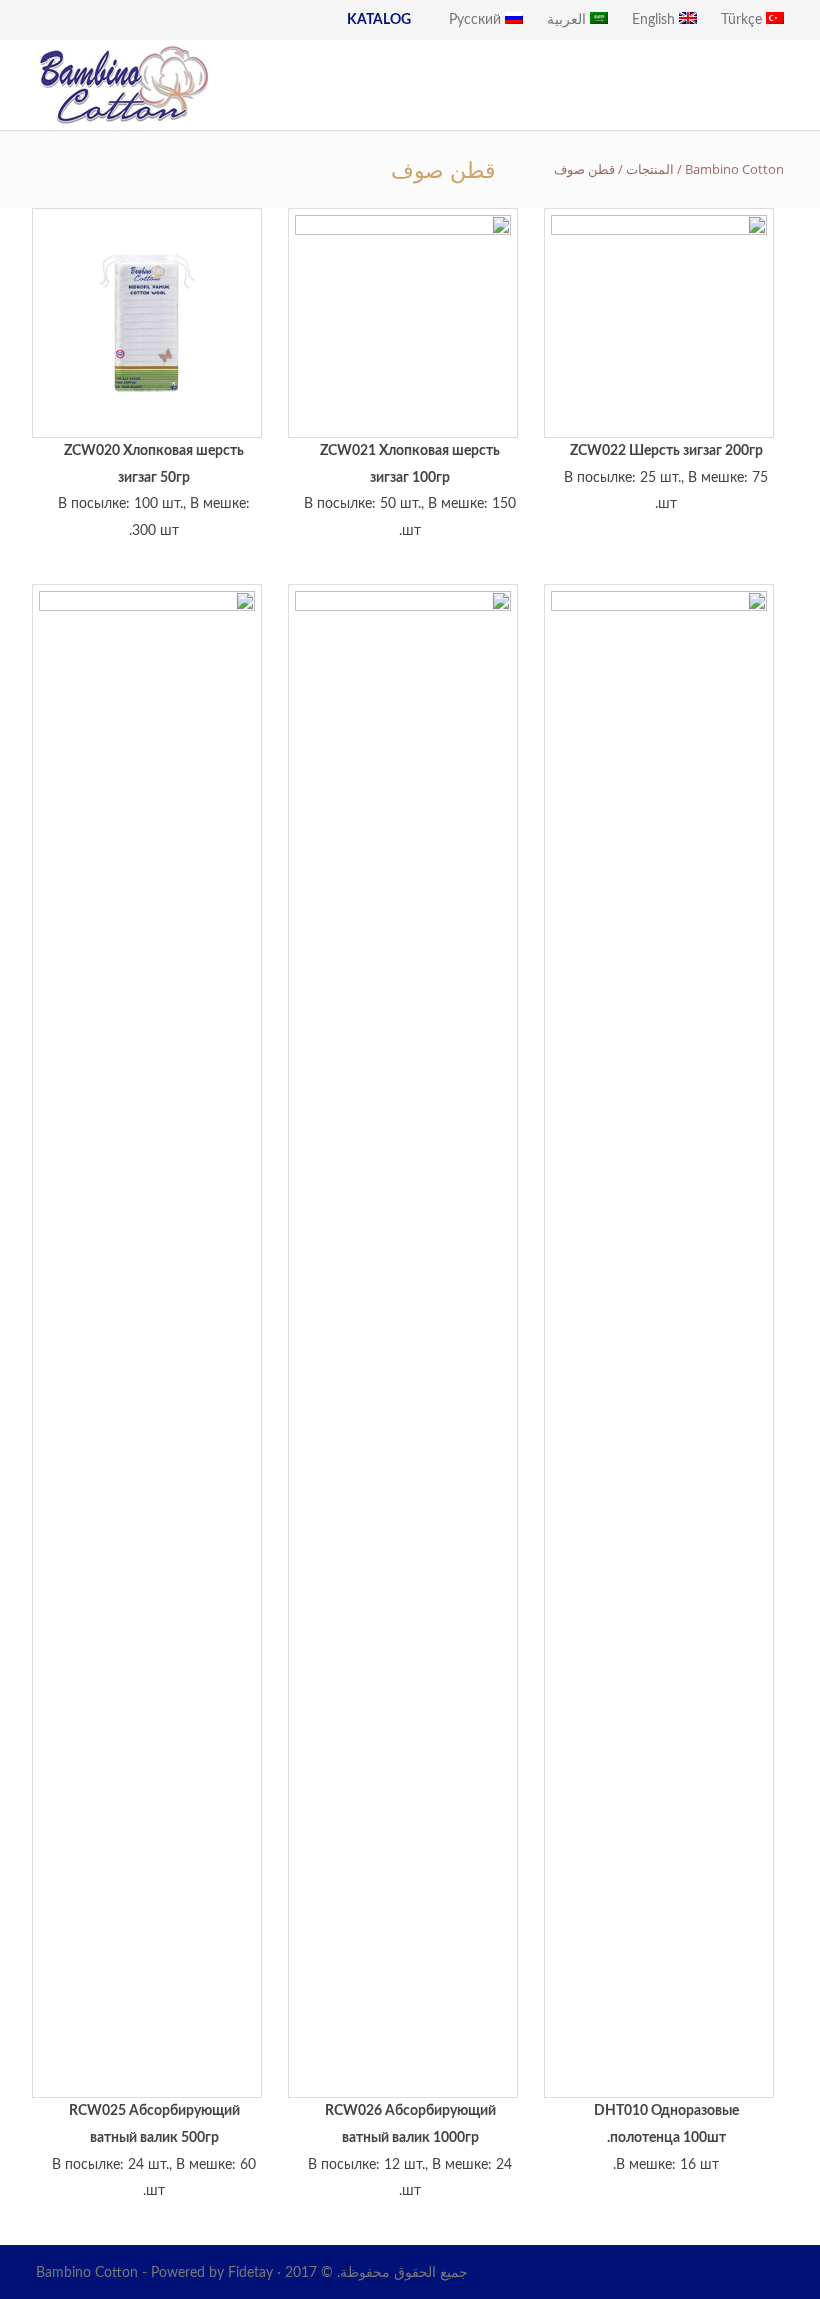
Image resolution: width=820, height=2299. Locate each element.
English (655, 20)
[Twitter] (724, 2273)
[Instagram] (684, 2273)
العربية (568, 20)
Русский (477, 20)
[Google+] (644, 2273)
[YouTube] (764, 2273)
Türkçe (743, 20)
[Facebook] (604, 2273)
